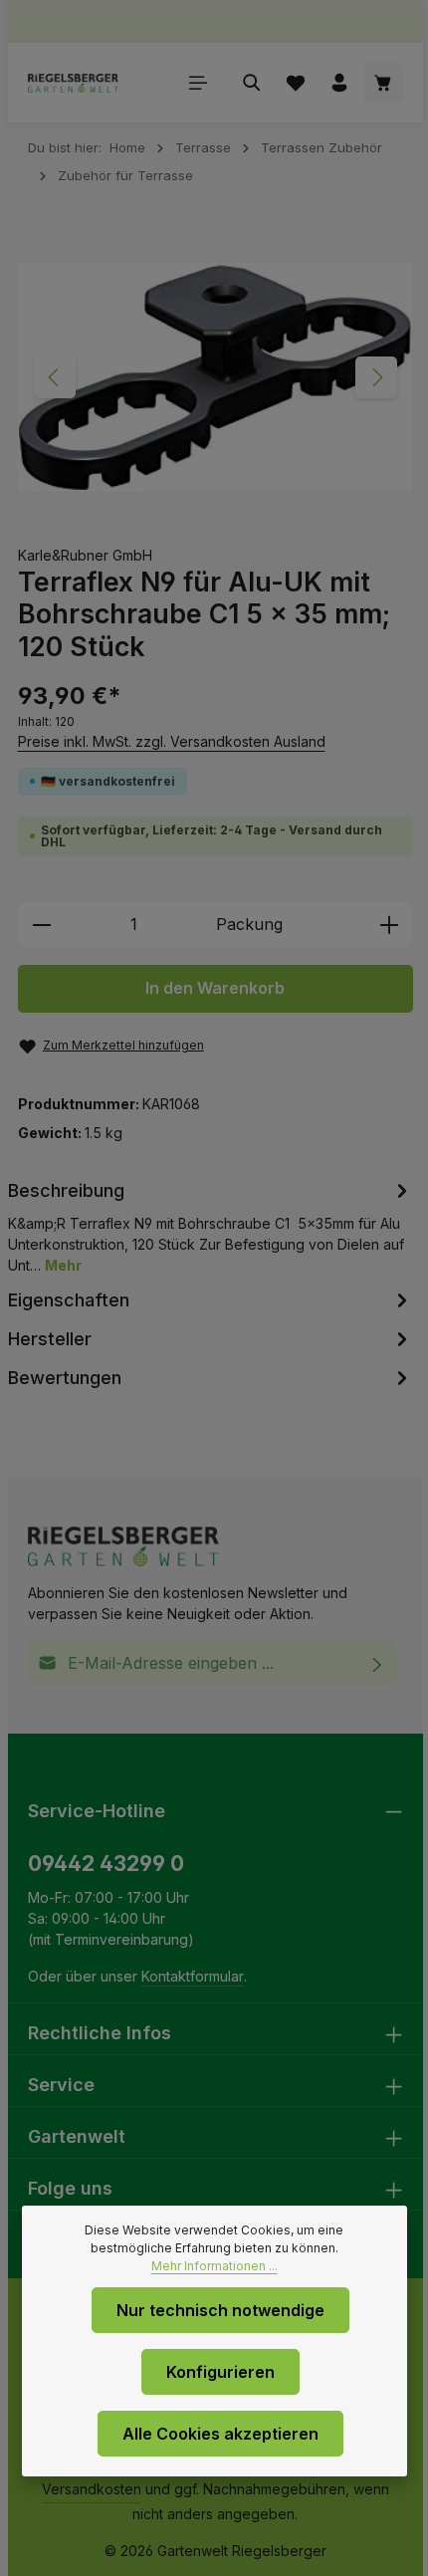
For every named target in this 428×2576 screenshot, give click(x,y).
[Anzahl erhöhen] (390, 925)
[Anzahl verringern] (41, 925)
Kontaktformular (193, 1976)
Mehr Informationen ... (214, 2266)
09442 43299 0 (106, 1864)
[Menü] (198, 83)
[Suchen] (252, 83)
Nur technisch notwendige (220, 2310)
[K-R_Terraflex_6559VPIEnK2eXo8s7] (215, 377)
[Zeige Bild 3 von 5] (225, 501)
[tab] (211, 1226)
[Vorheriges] (55, 377)
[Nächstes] (376, 377)
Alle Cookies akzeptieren (220, 2434)
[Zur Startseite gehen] (73, 83)
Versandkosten (92, 2489)
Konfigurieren (220, 2372)
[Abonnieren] (378, 1663)
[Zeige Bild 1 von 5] (153, 501)
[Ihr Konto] (339, 83)
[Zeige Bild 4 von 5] (256, 501)
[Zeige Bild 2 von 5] (195, 501)
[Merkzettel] (296, 83)
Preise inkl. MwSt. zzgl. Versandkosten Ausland (172, 741)
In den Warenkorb (215, 988)
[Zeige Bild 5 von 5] (287, 501)
